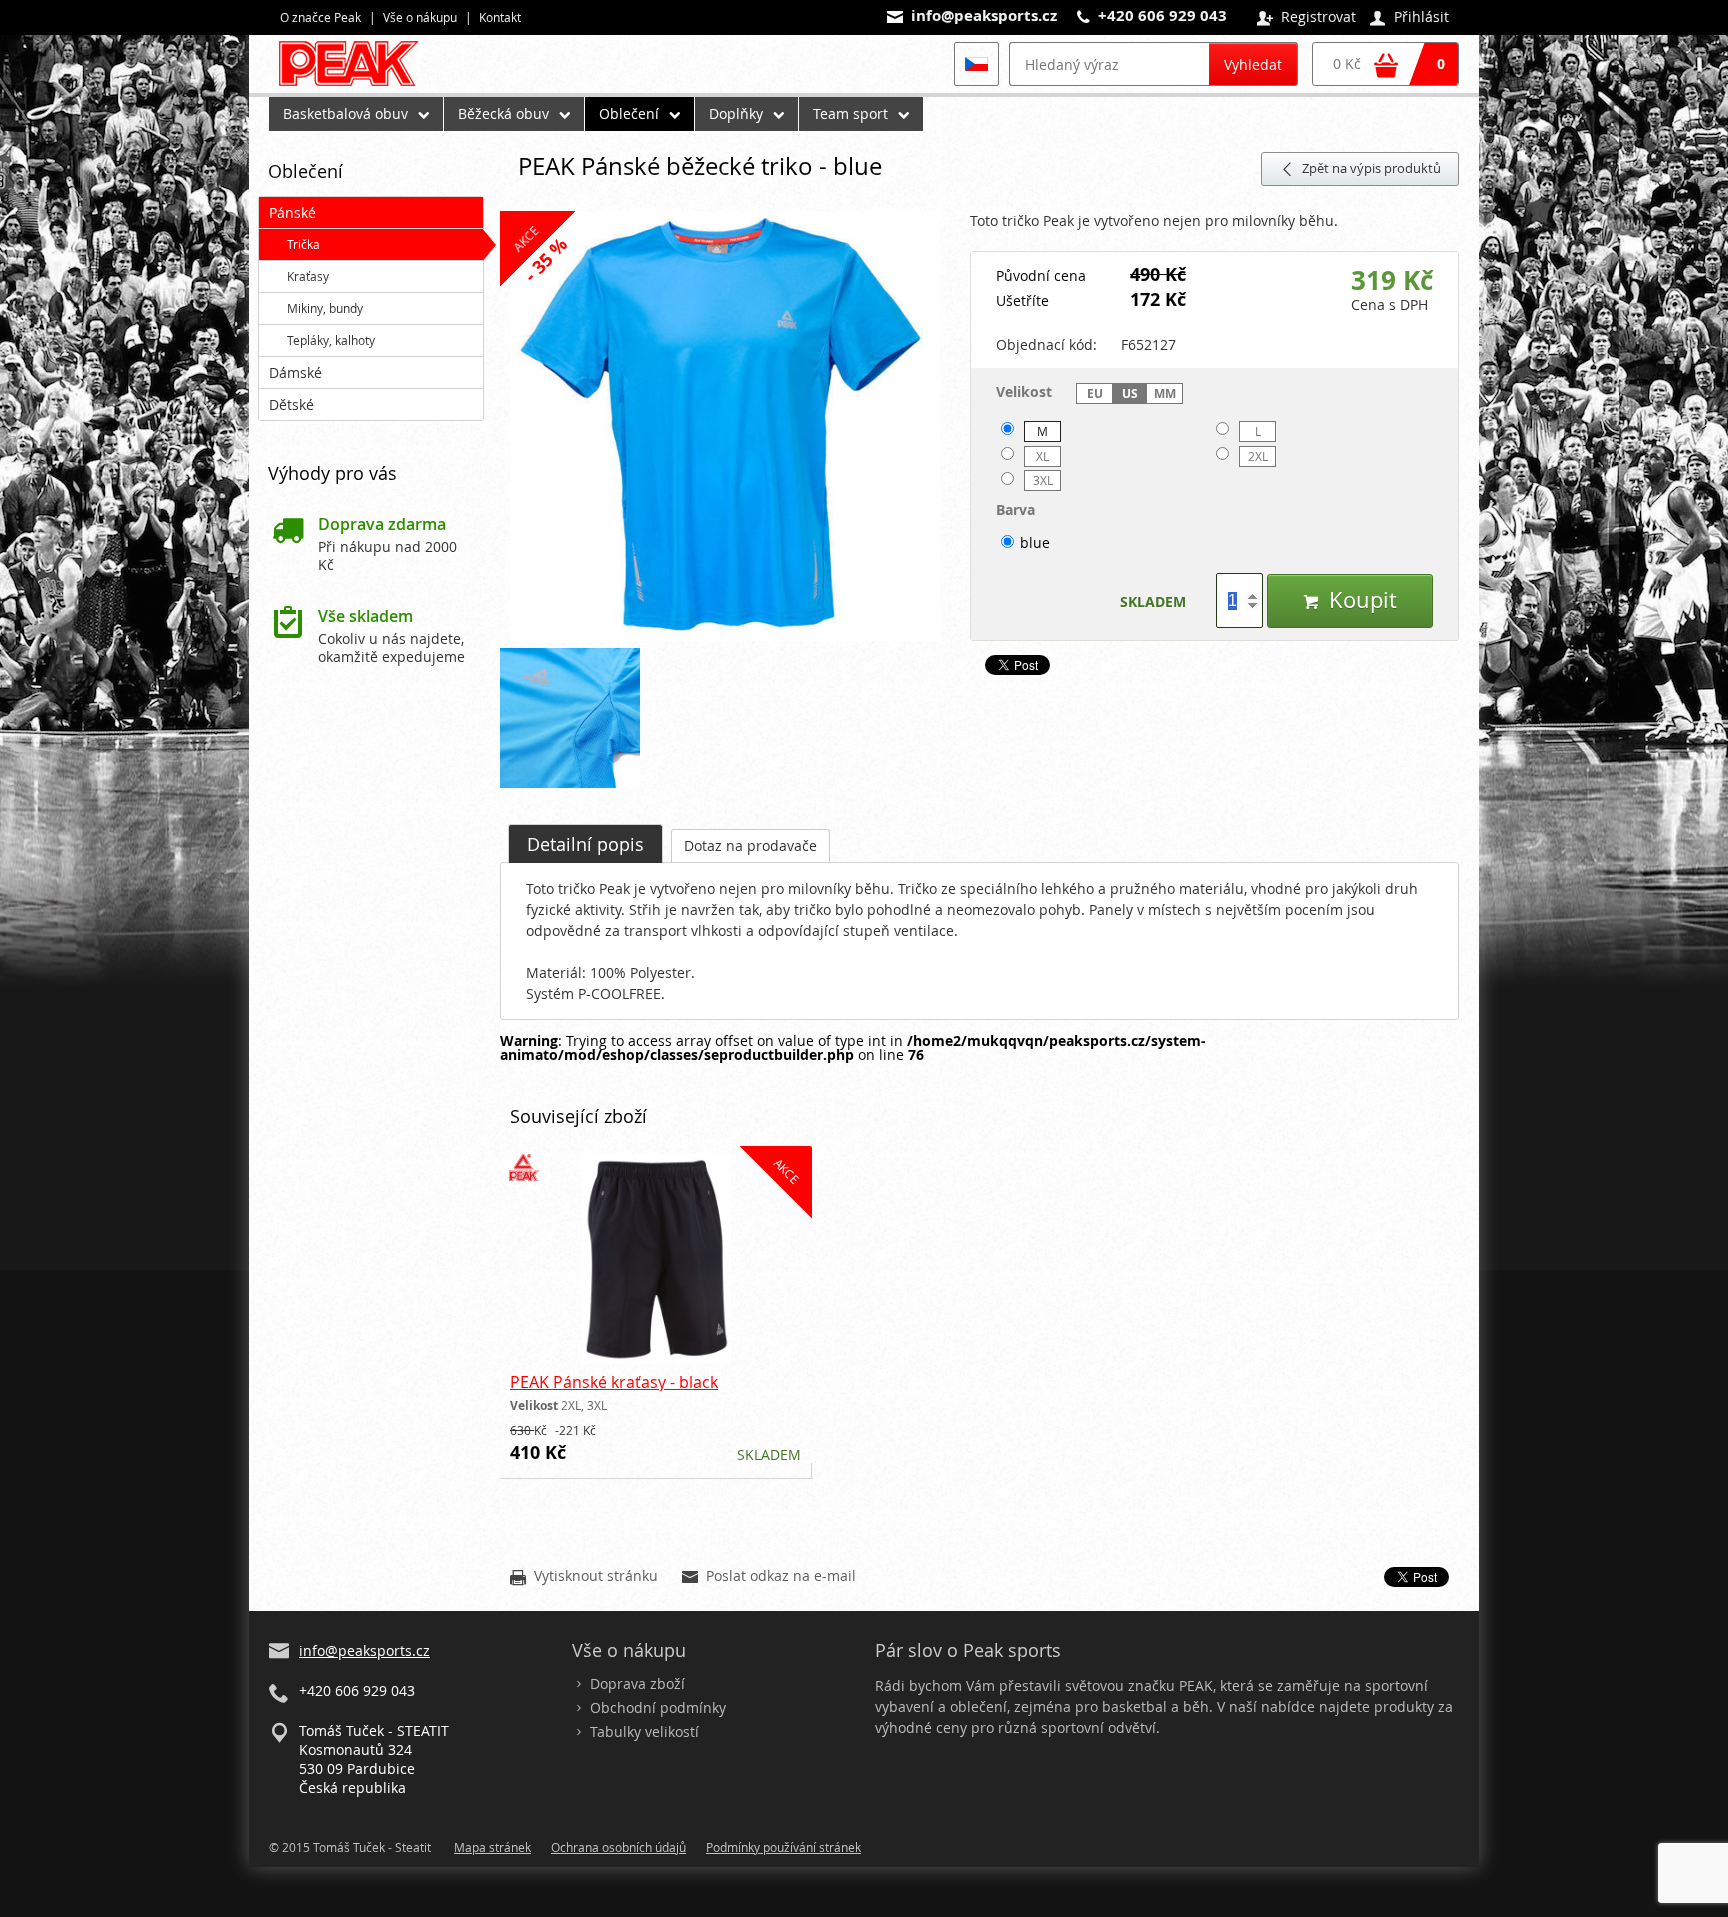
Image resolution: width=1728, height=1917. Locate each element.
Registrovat (1306, 18)
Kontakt (500, 17)
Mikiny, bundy (325, 308)
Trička (303, 244)
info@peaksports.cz (984, 15)
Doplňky (736, 113)
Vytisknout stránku (584, 1577)
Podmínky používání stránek (783, 1847)
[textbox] (1109, 64)
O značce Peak (320, 17)
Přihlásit (1409, 18)
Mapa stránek (492, 1847)
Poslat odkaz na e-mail (769, 1577)
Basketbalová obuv (345, 113)
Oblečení (629, 113)
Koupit (1350, 599)
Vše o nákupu (420, 17)
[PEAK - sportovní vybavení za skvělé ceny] (357, 85)
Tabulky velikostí (644, 1731)
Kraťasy (308, 276)
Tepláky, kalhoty (331, 340)
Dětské (291, 404)
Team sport (850, 113)
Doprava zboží (637, 1683)
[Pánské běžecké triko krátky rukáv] (725, 427)
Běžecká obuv (503, 113)
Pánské (292, 212)
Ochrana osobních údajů (618, 1847)
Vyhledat (1253, 64)
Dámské (295, 372)
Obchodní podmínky (658, 1707)
